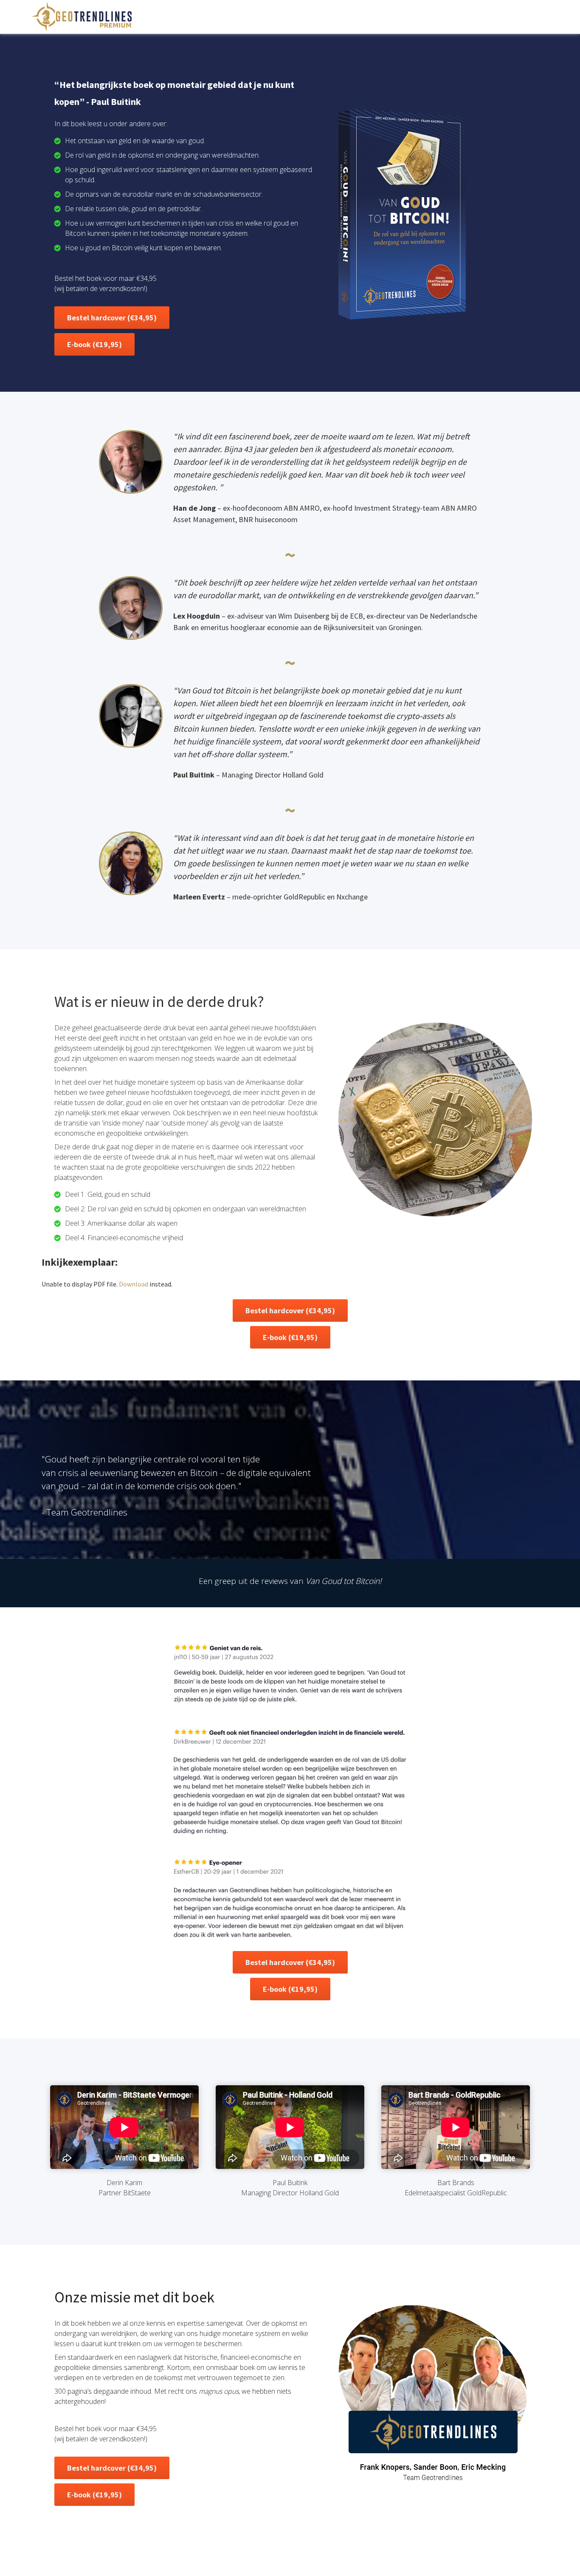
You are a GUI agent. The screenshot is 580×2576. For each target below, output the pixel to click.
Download (134, 1284)
